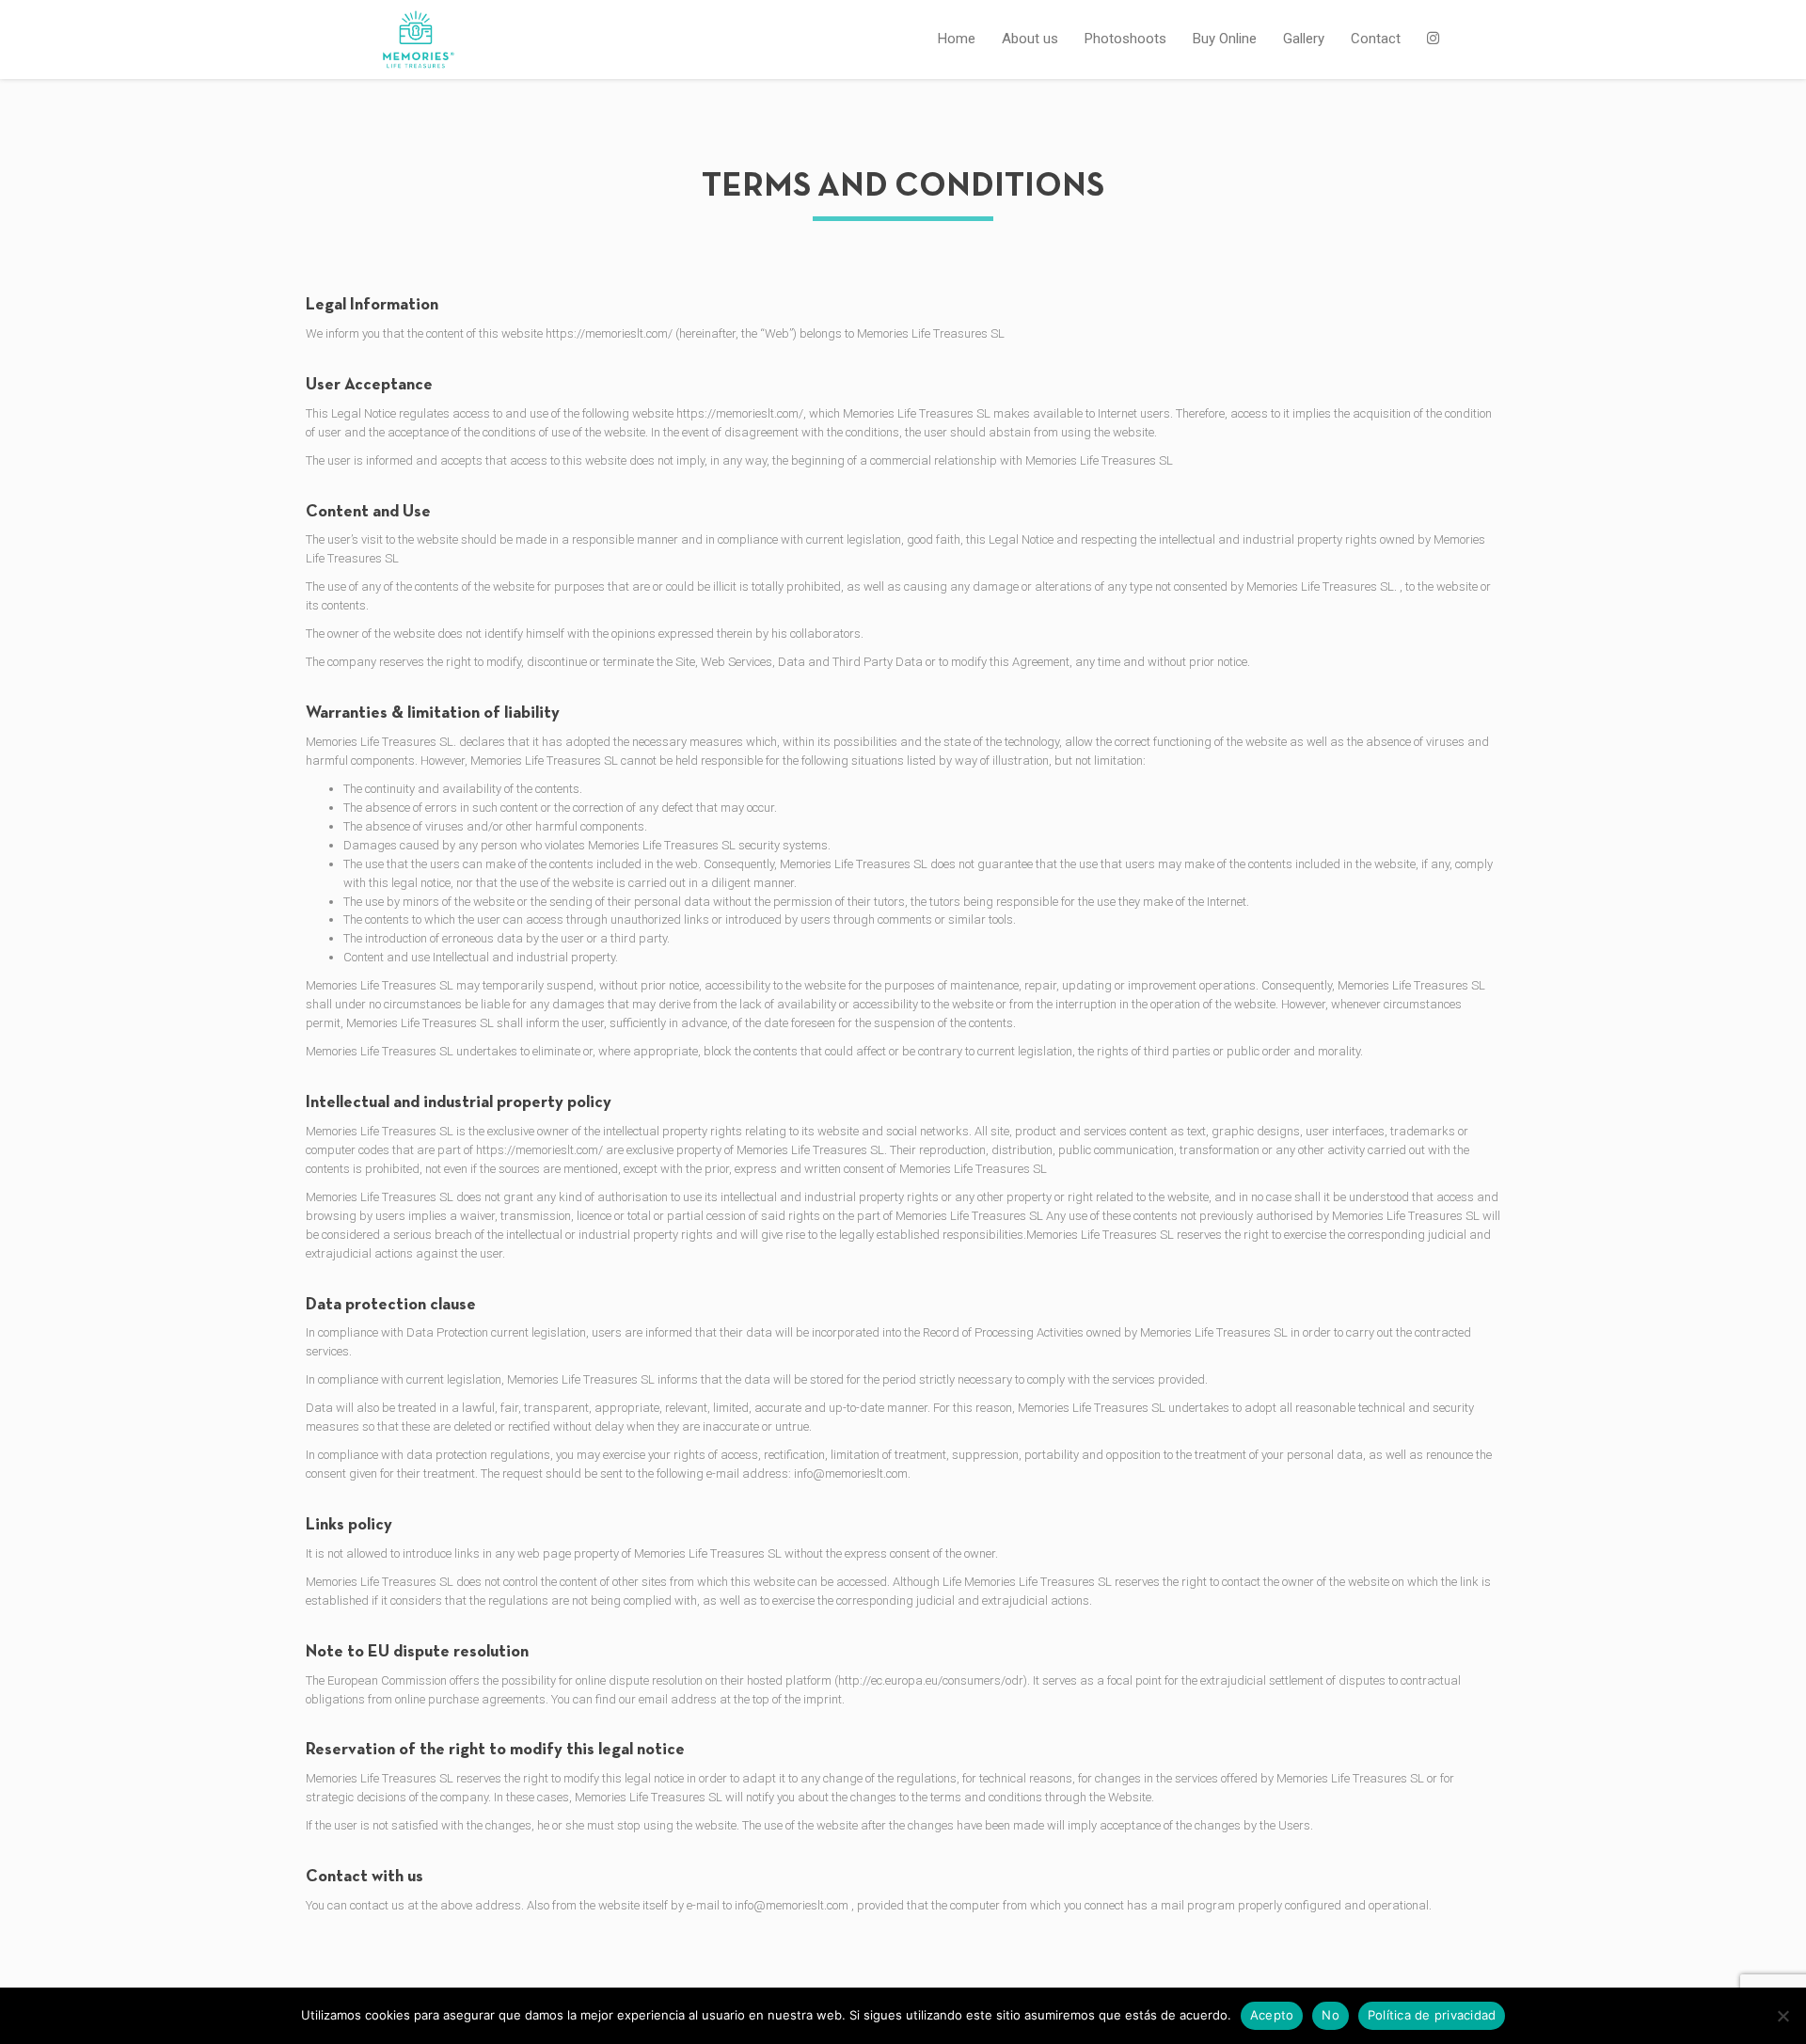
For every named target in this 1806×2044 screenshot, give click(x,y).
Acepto (1272, 2015)
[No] (1782, 2016)
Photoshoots (1125, 39)
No (1331, 2015)
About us (1030, 39)
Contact (1376, 39)
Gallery (1304, 39)
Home (957, 39)
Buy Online (1225, 39)
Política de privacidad (1432, 2015)
